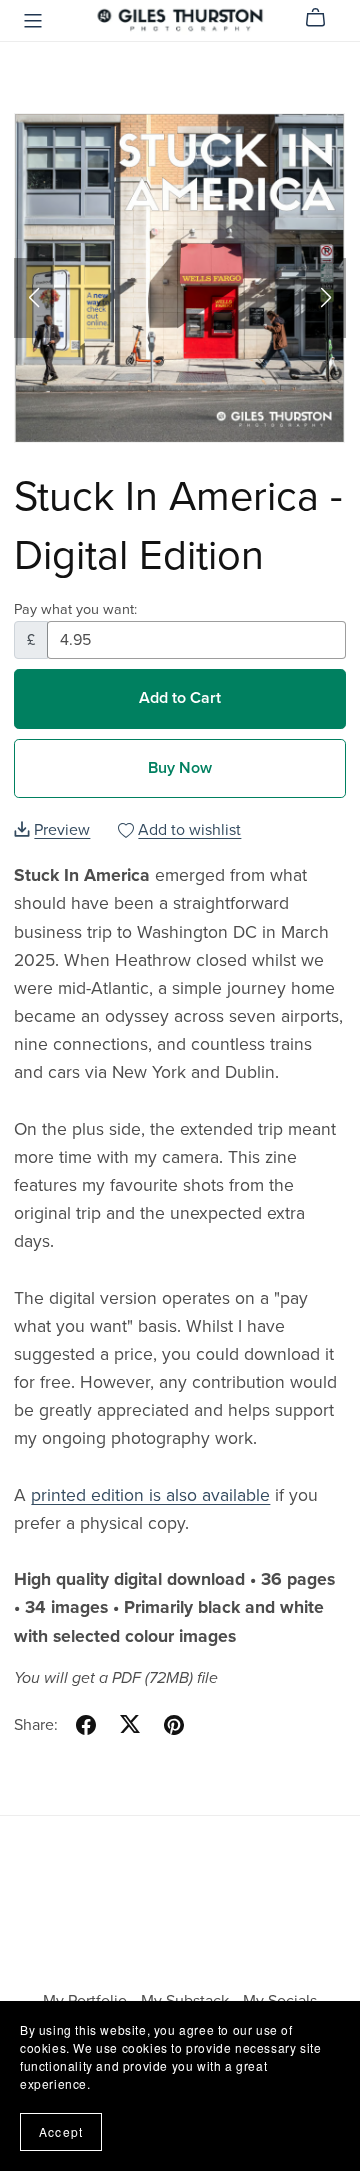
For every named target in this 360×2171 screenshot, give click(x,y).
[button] (34, 298)
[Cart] (323, 18)
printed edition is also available (150, 1495)
